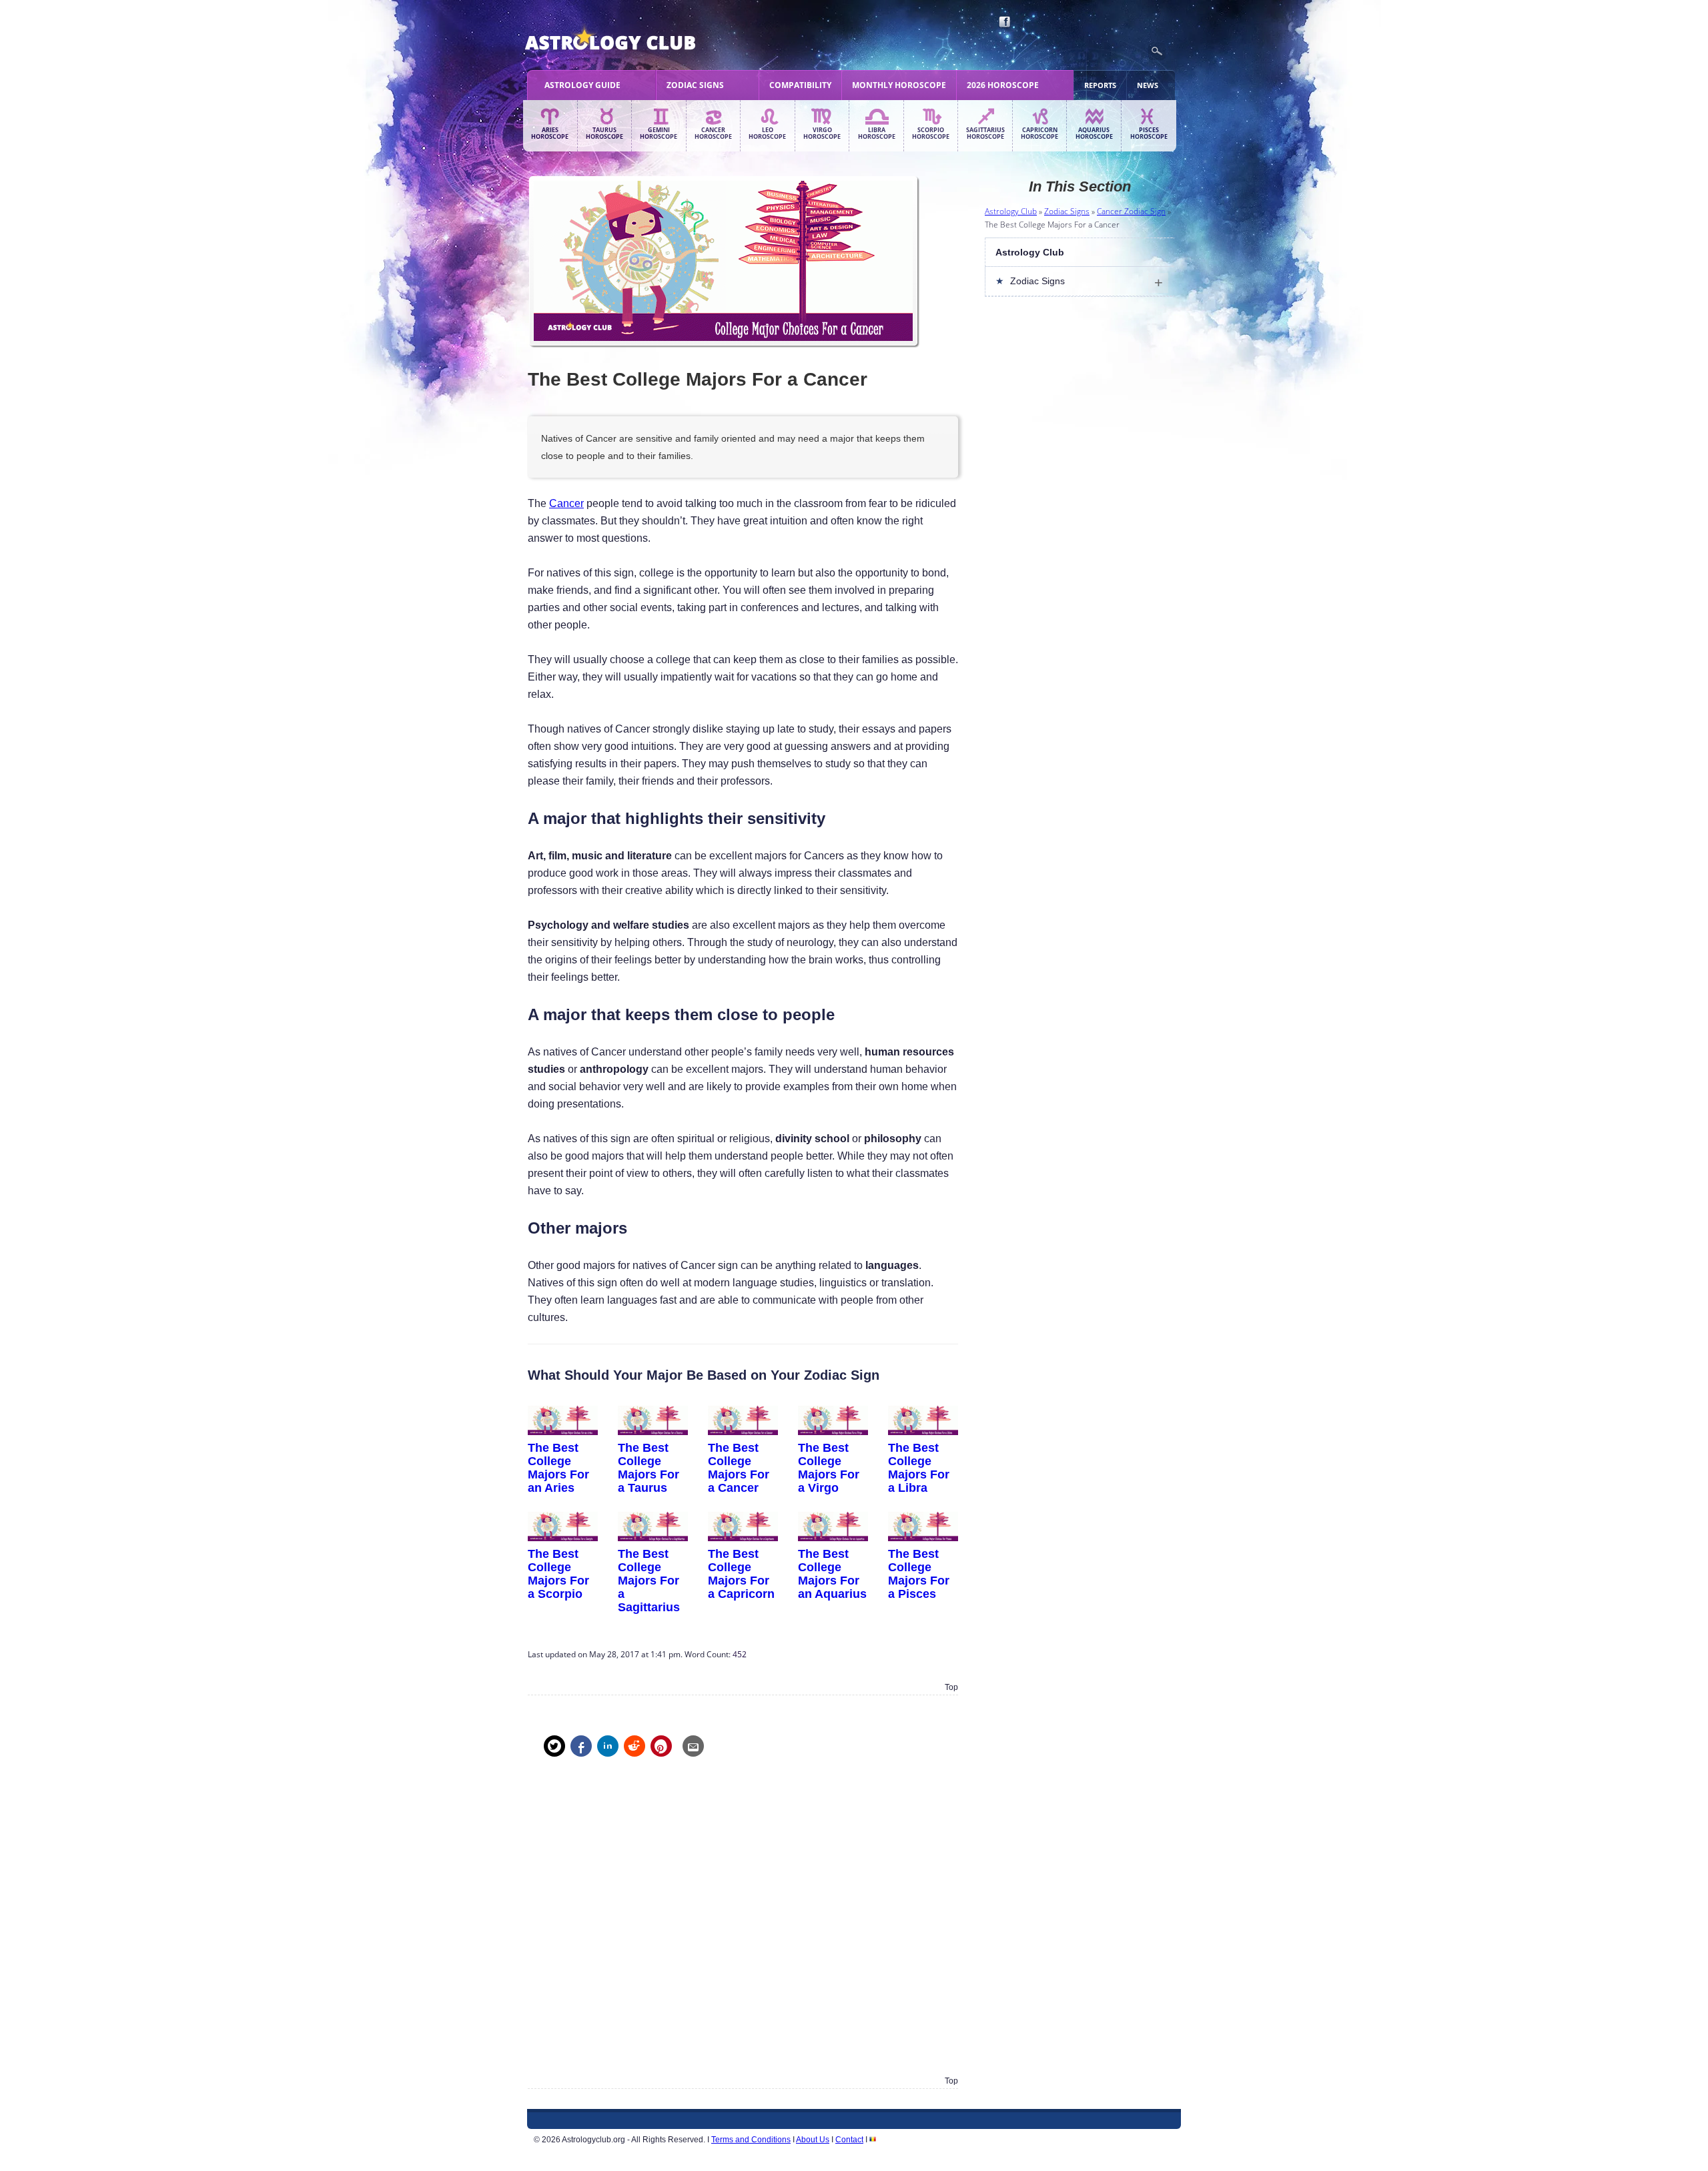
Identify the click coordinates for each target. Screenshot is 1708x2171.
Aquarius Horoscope (1094, 133)
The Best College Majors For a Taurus (649, 1467)
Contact (849, 2140)
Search (1157, 51)
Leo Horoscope (767, 133)
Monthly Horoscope (899, 85)
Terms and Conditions (751, 2140)
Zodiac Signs (695, 85)
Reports (1100, 85)
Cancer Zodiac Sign (1131, 211)
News (1148, 85)
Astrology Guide (582, 85)
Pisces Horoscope (1149, 133)
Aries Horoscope (550, 133)
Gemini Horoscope (659, 133)
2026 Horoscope (1003, 85)
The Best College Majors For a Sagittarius (649, 1580)
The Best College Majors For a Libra (919, 1467)
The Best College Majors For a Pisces (919, 1574)
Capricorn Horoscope (1039, 133)
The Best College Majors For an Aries (558, 1467)
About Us (813, 2140)
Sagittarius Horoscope (985, 133)
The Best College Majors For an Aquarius (832, 1574)
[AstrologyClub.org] (642, 40)
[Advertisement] (743, 1926)
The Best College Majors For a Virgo (829, 1467)
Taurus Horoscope (604, 133)
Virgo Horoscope (822, 133)
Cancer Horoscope (713, 133)
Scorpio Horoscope (931, 133)
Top (951, 1687)
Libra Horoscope (877, 133)
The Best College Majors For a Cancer (739, 1467)
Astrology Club (1011, 211)
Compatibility (800, 85)
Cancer (566, 503)
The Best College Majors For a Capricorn (741, 1574)
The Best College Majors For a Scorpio (558, 1574)
